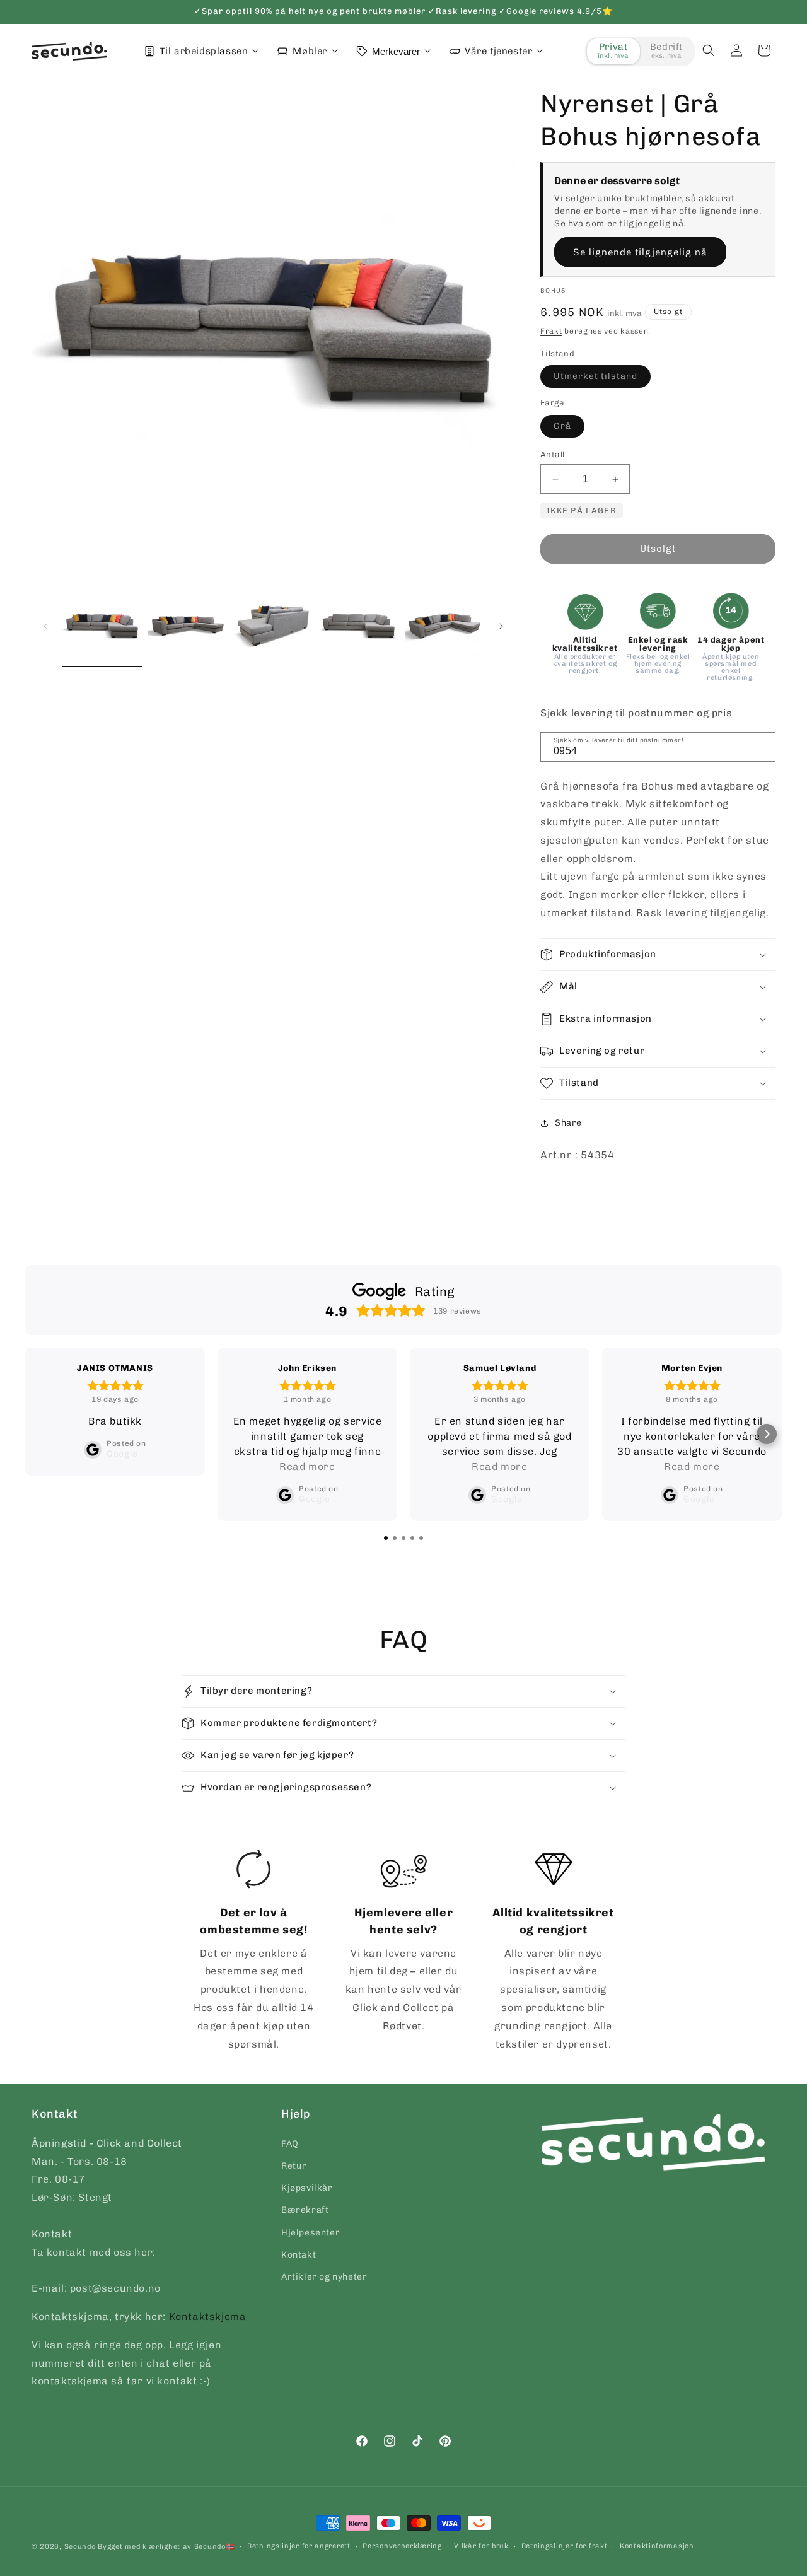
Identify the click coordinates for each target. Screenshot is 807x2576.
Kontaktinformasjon (657, 2546)
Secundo (80, 2547)
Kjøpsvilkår (307, 2188)
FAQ (290, 2143)
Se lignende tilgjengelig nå (640, 252)
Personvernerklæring (402, 2546)
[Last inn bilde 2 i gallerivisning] (188, 626)
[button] (709, 50)
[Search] (762, 746)
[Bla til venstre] (45, 626)
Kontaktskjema (208, 2316)
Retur (294, 2165)
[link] (254, 1952)
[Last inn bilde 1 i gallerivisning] (102, 626)
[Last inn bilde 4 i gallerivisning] (359, 626)
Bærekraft (305, 2210)
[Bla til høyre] (501, 626)
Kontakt (299, 2254)
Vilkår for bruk (481, 2546)
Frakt (551, 331)
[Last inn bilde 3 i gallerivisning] (274, 626)
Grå (569, 429)
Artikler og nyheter (324, 2276)
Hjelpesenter (311, 2232)
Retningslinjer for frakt (565, 2546)
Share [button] (568, 1123)
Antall (552, 454)
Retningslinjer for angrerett (299, 2546)
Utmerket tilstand (602, 379)
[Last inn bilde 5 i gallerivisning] (444, 626)
